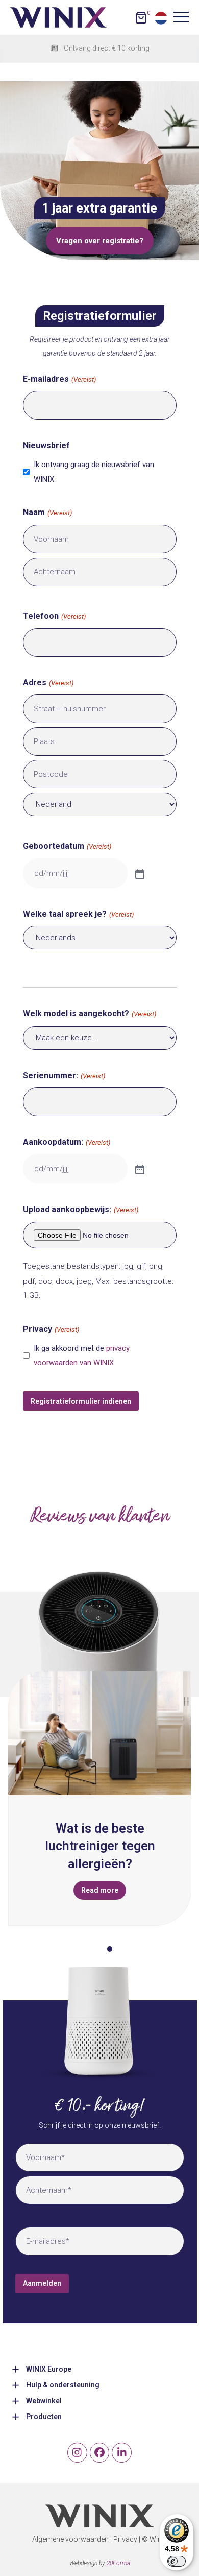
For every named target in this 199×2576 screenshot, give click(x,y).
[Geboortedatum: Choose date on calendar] (139, 873)
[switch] (177, 2561)
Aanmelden (42, 2283)
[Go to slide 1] (89, 1949)
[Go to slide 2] (99, 1949)
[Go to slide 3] (110, 1949)
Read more (100, 1890)
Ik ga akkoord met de (82, 1355)
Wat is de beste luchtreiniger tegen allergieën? (100, 1846)
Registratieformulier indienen (81, 1401)
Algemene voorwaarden (70, 2539)
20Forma (118, 2563)
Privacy (125, 2539)
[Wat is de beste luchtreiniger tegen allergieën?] (99, 1733)
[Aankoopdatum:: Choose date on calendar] (139, 1169)
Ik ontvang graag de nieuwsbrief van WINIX (94, 472)
